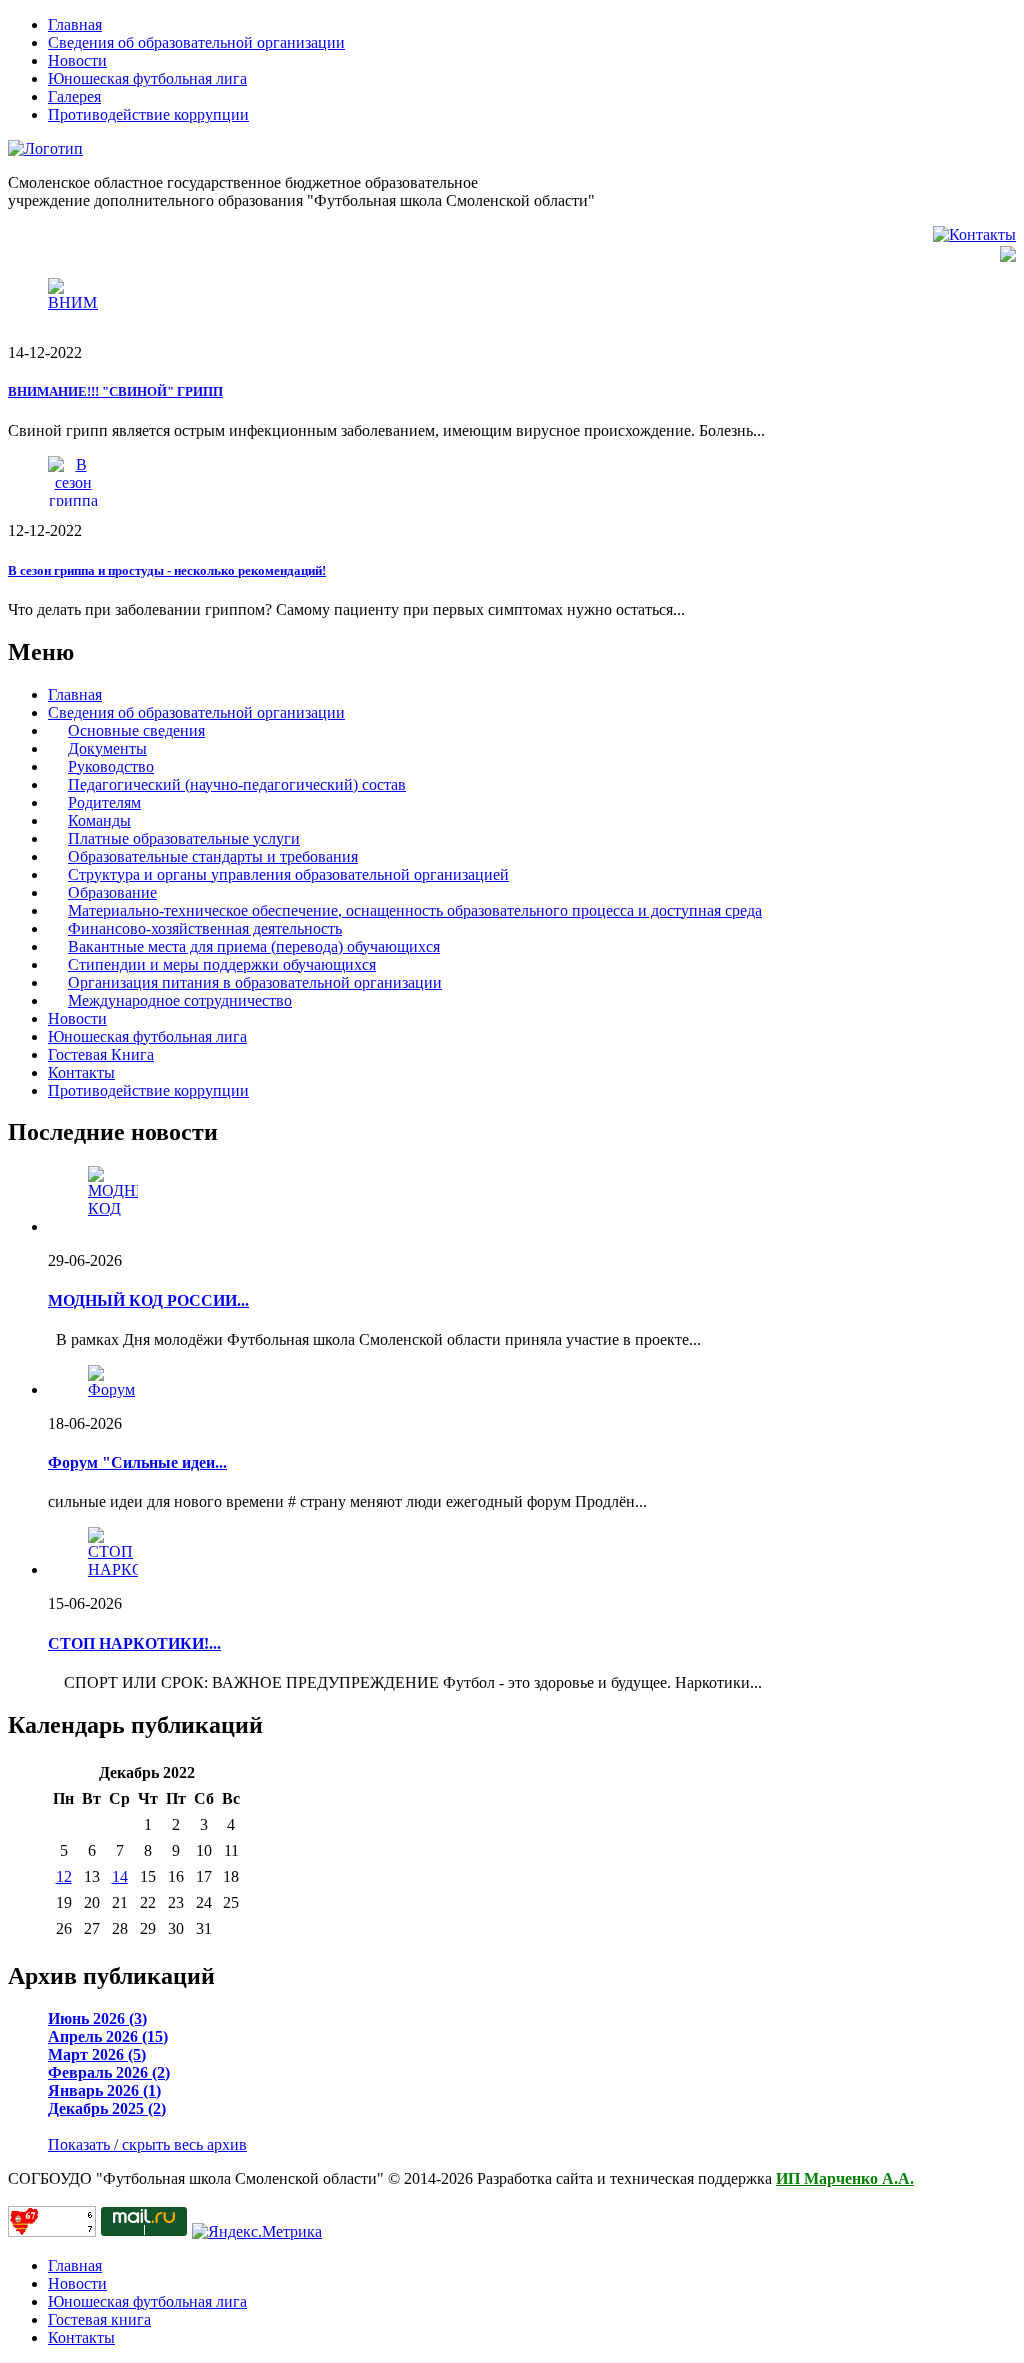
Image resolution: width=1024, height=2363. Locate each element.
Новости (77, 60)
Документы (107, 748)
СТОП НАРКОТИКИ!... (134, 1643)
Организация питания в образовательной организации (255, 982)
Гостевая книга (99, 2319)
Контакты (81, 1072)
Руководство (111, 766)
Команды (99, 820)
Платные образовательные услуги (184, 838)
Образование (112, 892)
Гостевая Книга (101, 1054)
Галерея (74, 96)
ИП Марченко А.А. (845, 2178)
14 (120, 1876)
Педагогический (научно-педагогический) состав (237, 784)
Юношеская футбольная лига (147, 78)
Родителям (104, 802)
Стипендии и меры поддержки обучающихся (222, 964)
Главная (75, 24)
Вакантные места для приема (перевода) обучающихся (254, 946)
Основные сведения (136, 730)
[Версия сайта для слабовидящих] (1008, 252)
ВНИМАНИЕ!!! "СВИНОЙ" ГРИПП (115, 391)
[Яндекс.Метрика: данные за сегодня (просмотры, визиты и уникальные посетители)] (257, 2232)
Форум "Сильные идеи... (137, 1462)
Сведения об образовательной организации (196, 42)
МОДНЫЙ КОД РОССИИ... (148, 1300)
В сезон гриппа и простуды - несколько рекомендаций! (167, 570)
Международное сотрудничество (180, 1000)
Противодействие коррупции (148, 114)
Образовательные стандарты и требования (213, 856)
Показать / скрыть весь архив (147, 2144)
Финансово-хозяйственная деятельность (205, 928)
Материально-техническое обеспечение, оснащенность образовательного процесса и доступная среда (415, 910)
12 (64, 1876)
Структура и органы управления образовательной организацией (288, 874)
